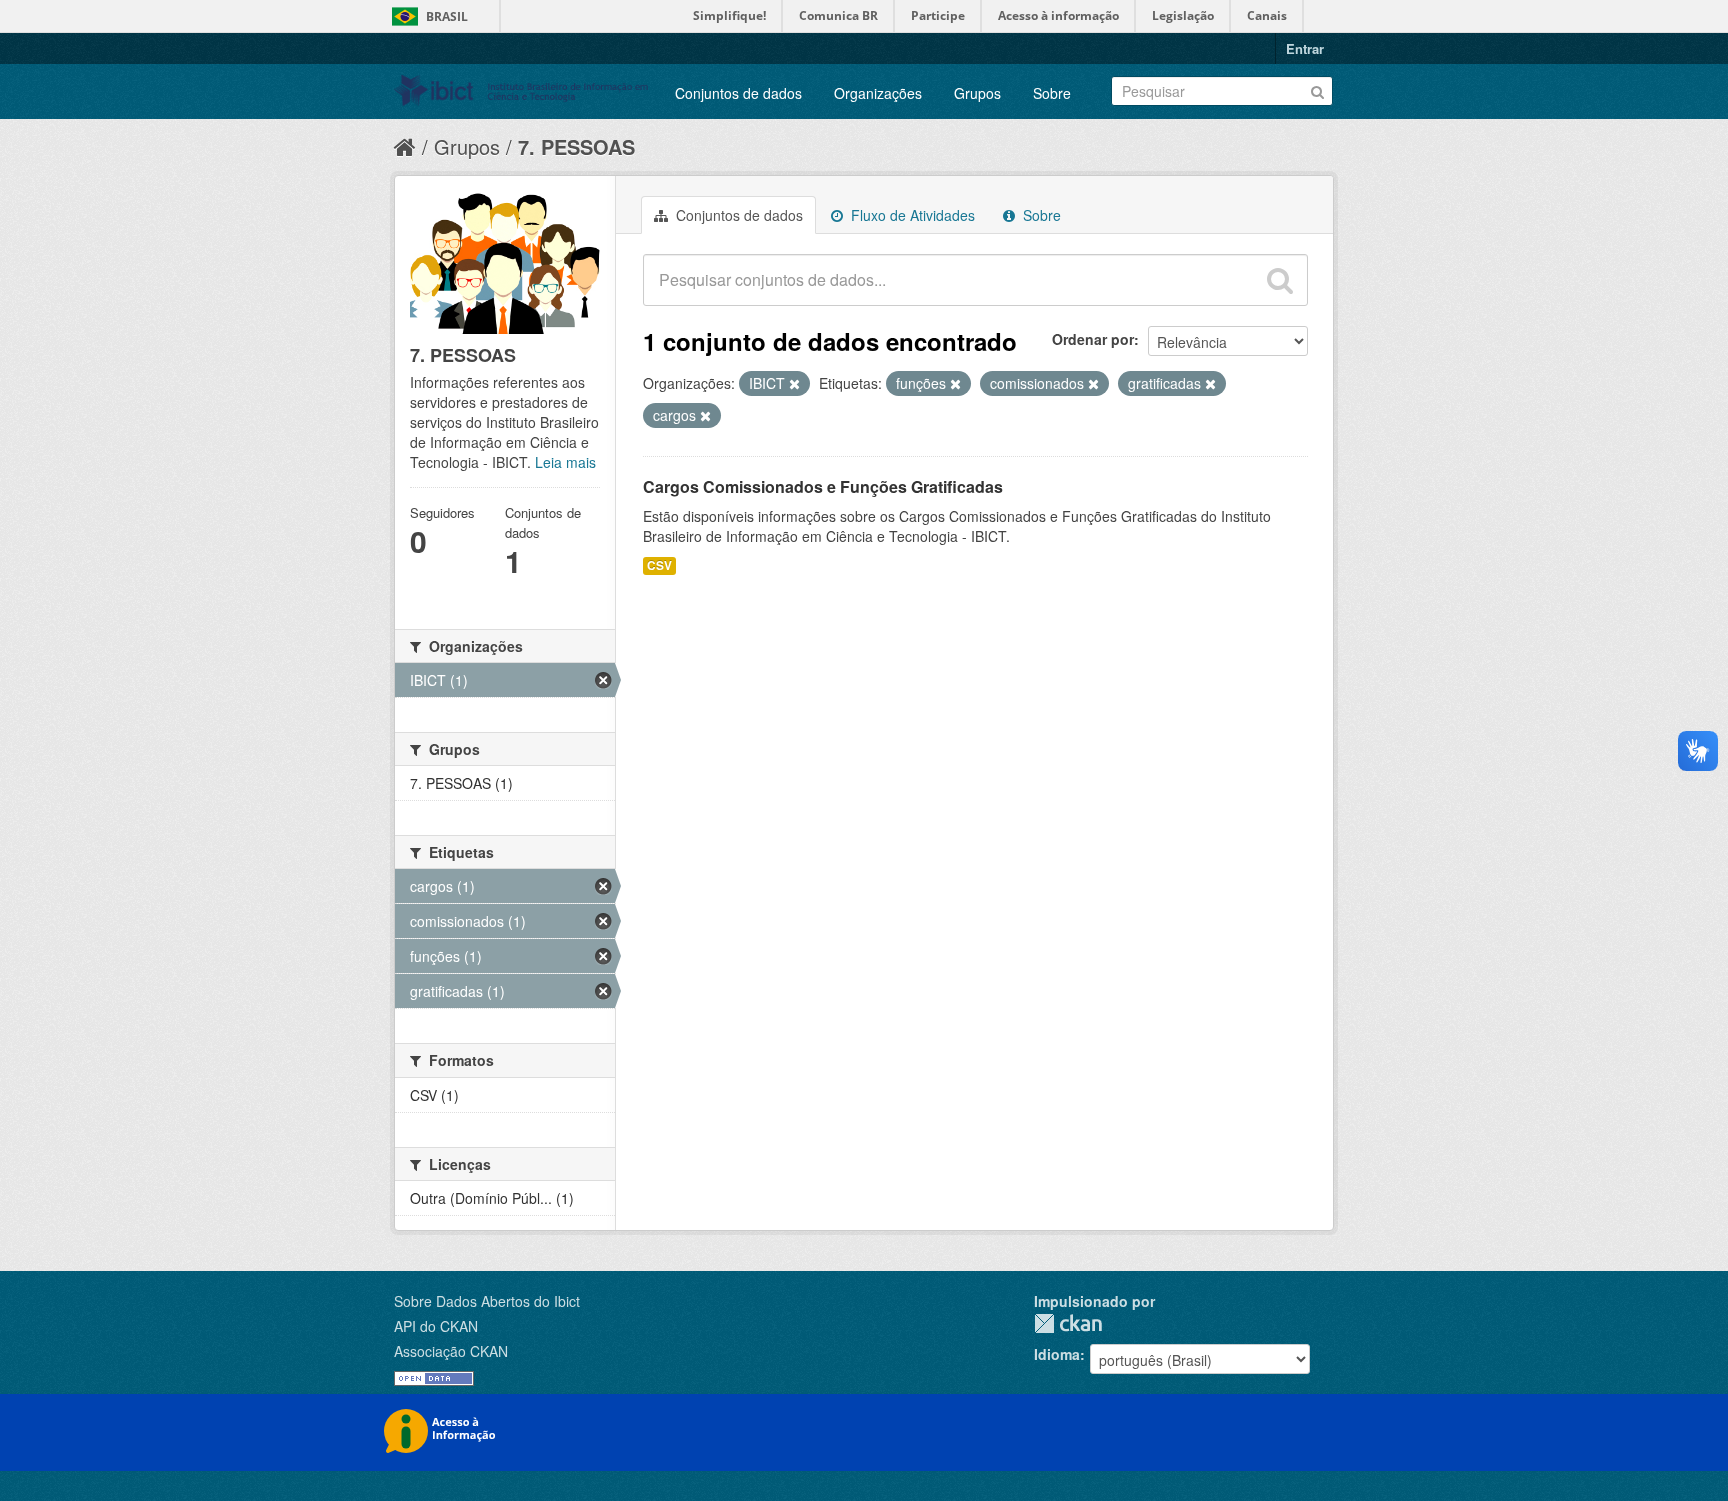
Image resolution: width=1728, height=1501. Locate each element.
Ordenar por (1093, 339)
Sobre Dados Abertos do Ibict (487, 1301)
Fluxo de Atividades (911, 215)
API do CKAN (436, 1326)
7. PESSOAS (576, 146)
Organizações (878, 93)
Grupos (977, 93)
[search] (1280, 280)
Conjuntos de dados (738, 93)
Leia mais (565, 462)
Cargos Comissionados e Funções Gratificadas (823, 486)
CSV (659, 565)
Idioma (1057, 1354)
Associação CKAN (451, 1351)
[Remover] (794, 384)
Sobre (1052, 93)
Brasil (447, 16)
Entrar (1305, 48)
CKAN (1068, 1323)
